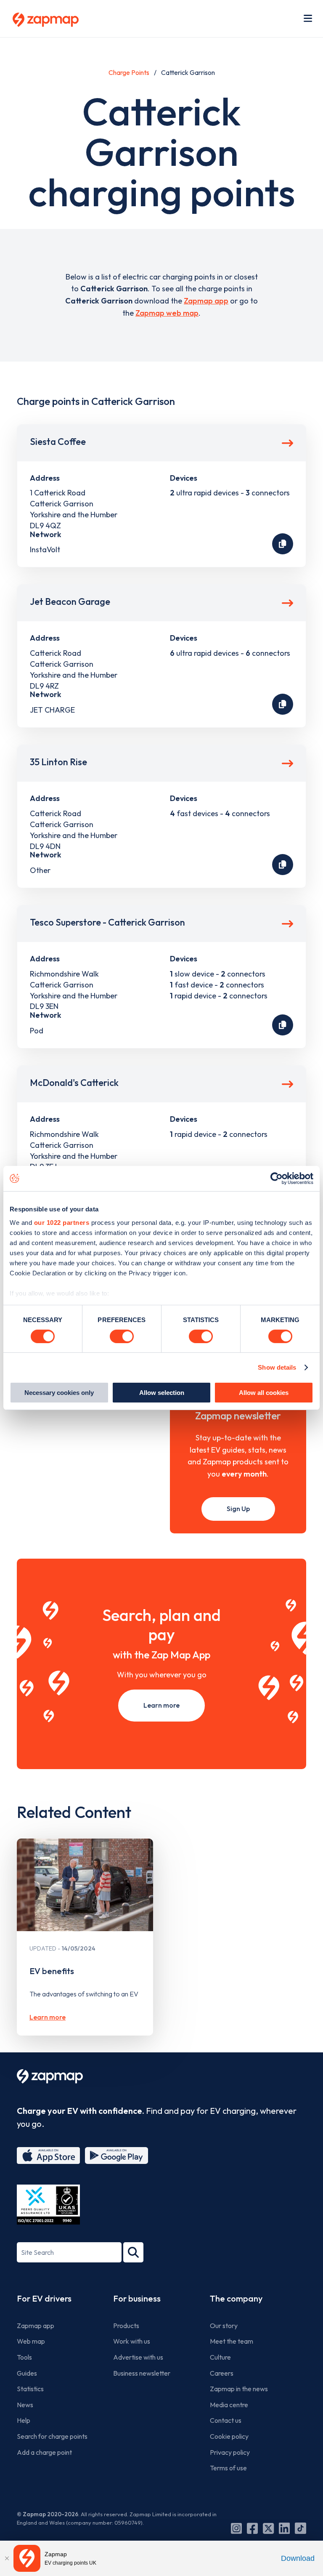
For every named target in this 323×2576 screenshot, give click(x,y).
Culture (220, 2357)
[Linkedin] (284, 2528)
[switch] (122, 1336)
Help (24, 2420)
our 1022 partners (62, 1222)
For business (137, 2298)
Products (126, 2326)
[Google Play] (116, 2156)
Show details (277, 1367)
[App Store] (48, 2156)
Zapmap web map (167, 313)
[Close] (7, 2558)
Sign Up (238, 1509)
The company (236, 2298)
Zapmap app (206, 301)
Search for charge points (52, 2436)
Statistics (30, 2389)
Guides (27, 2373)
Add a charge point (44, 2452)
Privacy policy (230, 2452)
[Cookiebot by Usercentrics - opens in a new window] (277, 1179)
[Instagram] (236, 2528)
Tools (24, 2357)
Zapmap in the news (239, 2389)
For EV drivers (44, 2298)
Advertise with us (138, 2357)
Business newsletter (142, 2373)
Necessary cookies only (59, 1393)
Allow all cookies (264, 1393)
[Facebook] (252, 2528)
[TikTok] (300, 2528)
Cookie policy (229, 2436)
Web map (31, 2341)
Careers (222, 2373)
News (25, 2405)
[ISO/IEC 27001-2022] (48, 2205)
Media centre (229, 2405)
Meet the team (232, 2341)
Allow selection (162, 1393)
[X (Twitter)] (268, 2528)
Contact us (226, 2420)
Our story (224, 2326)
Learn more (161, 1705)
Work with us (132, 2341)
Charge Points (129, 72)
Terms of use (228, 2468)
